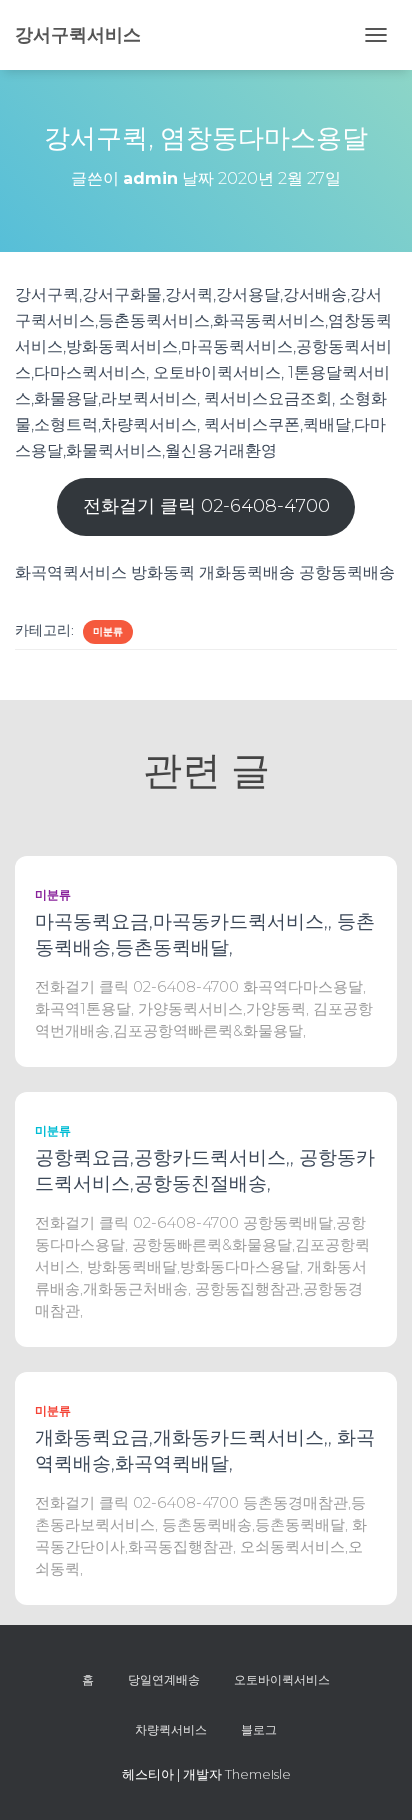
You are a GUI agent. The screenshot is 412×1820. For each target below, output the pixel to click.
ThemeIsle (258, 1774)
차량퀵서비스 (171, 1729)
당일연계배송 (164, 1679)
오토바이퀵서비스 (282, 1679)
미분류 (108, 631)
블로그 (259, 1729)
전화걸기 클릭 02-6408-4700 (206, 506)
